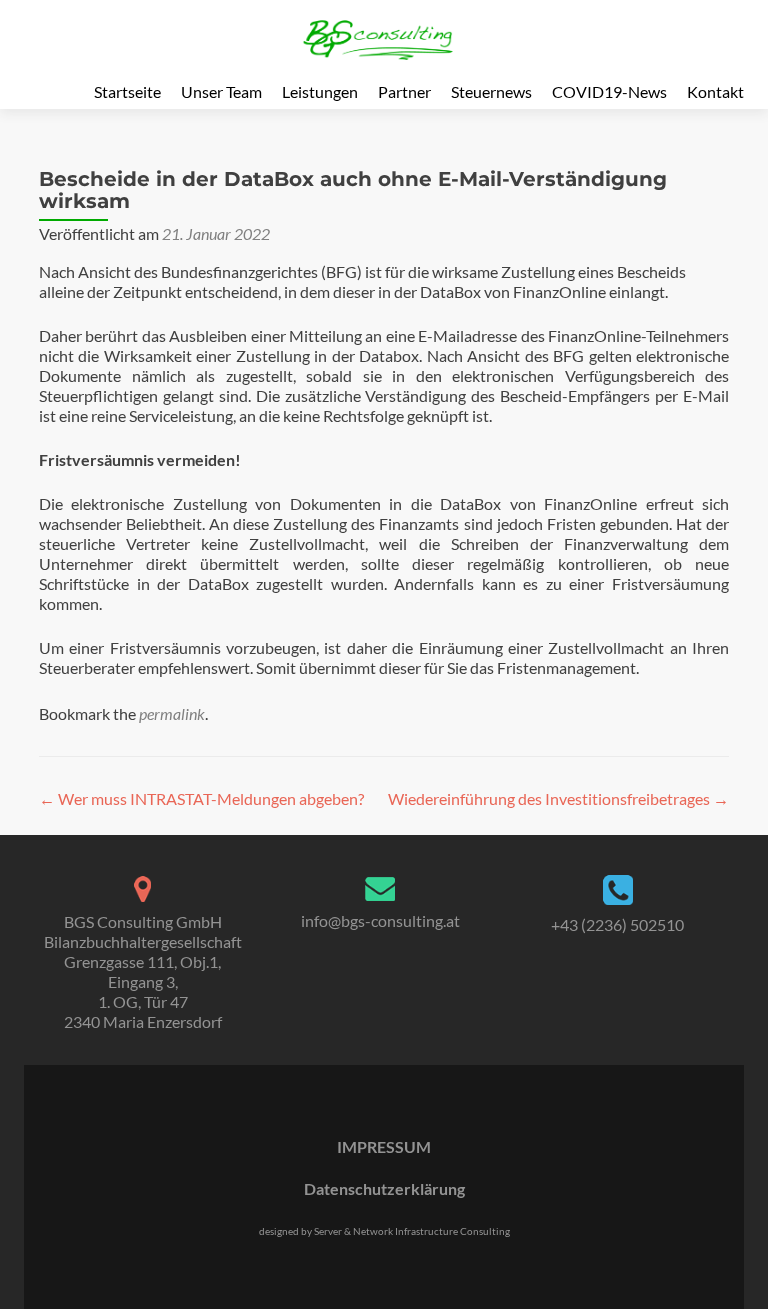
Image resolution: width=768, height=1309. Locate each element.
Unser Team (221, 91)
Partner (404, 91)
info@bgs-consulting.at (380, 920)
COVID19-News (609, 91)
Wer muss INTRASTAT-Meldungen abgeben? (201, 798)
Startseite (127, 91)
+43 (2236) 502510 (617, 924)
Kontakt (715, 91)
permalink (172, 713)
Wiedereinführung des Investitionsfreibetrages (558, 798)
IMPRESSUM (384, 1146)
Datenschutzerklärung (384, 1188)
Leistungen (320, 91)
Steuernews (491, 91)
